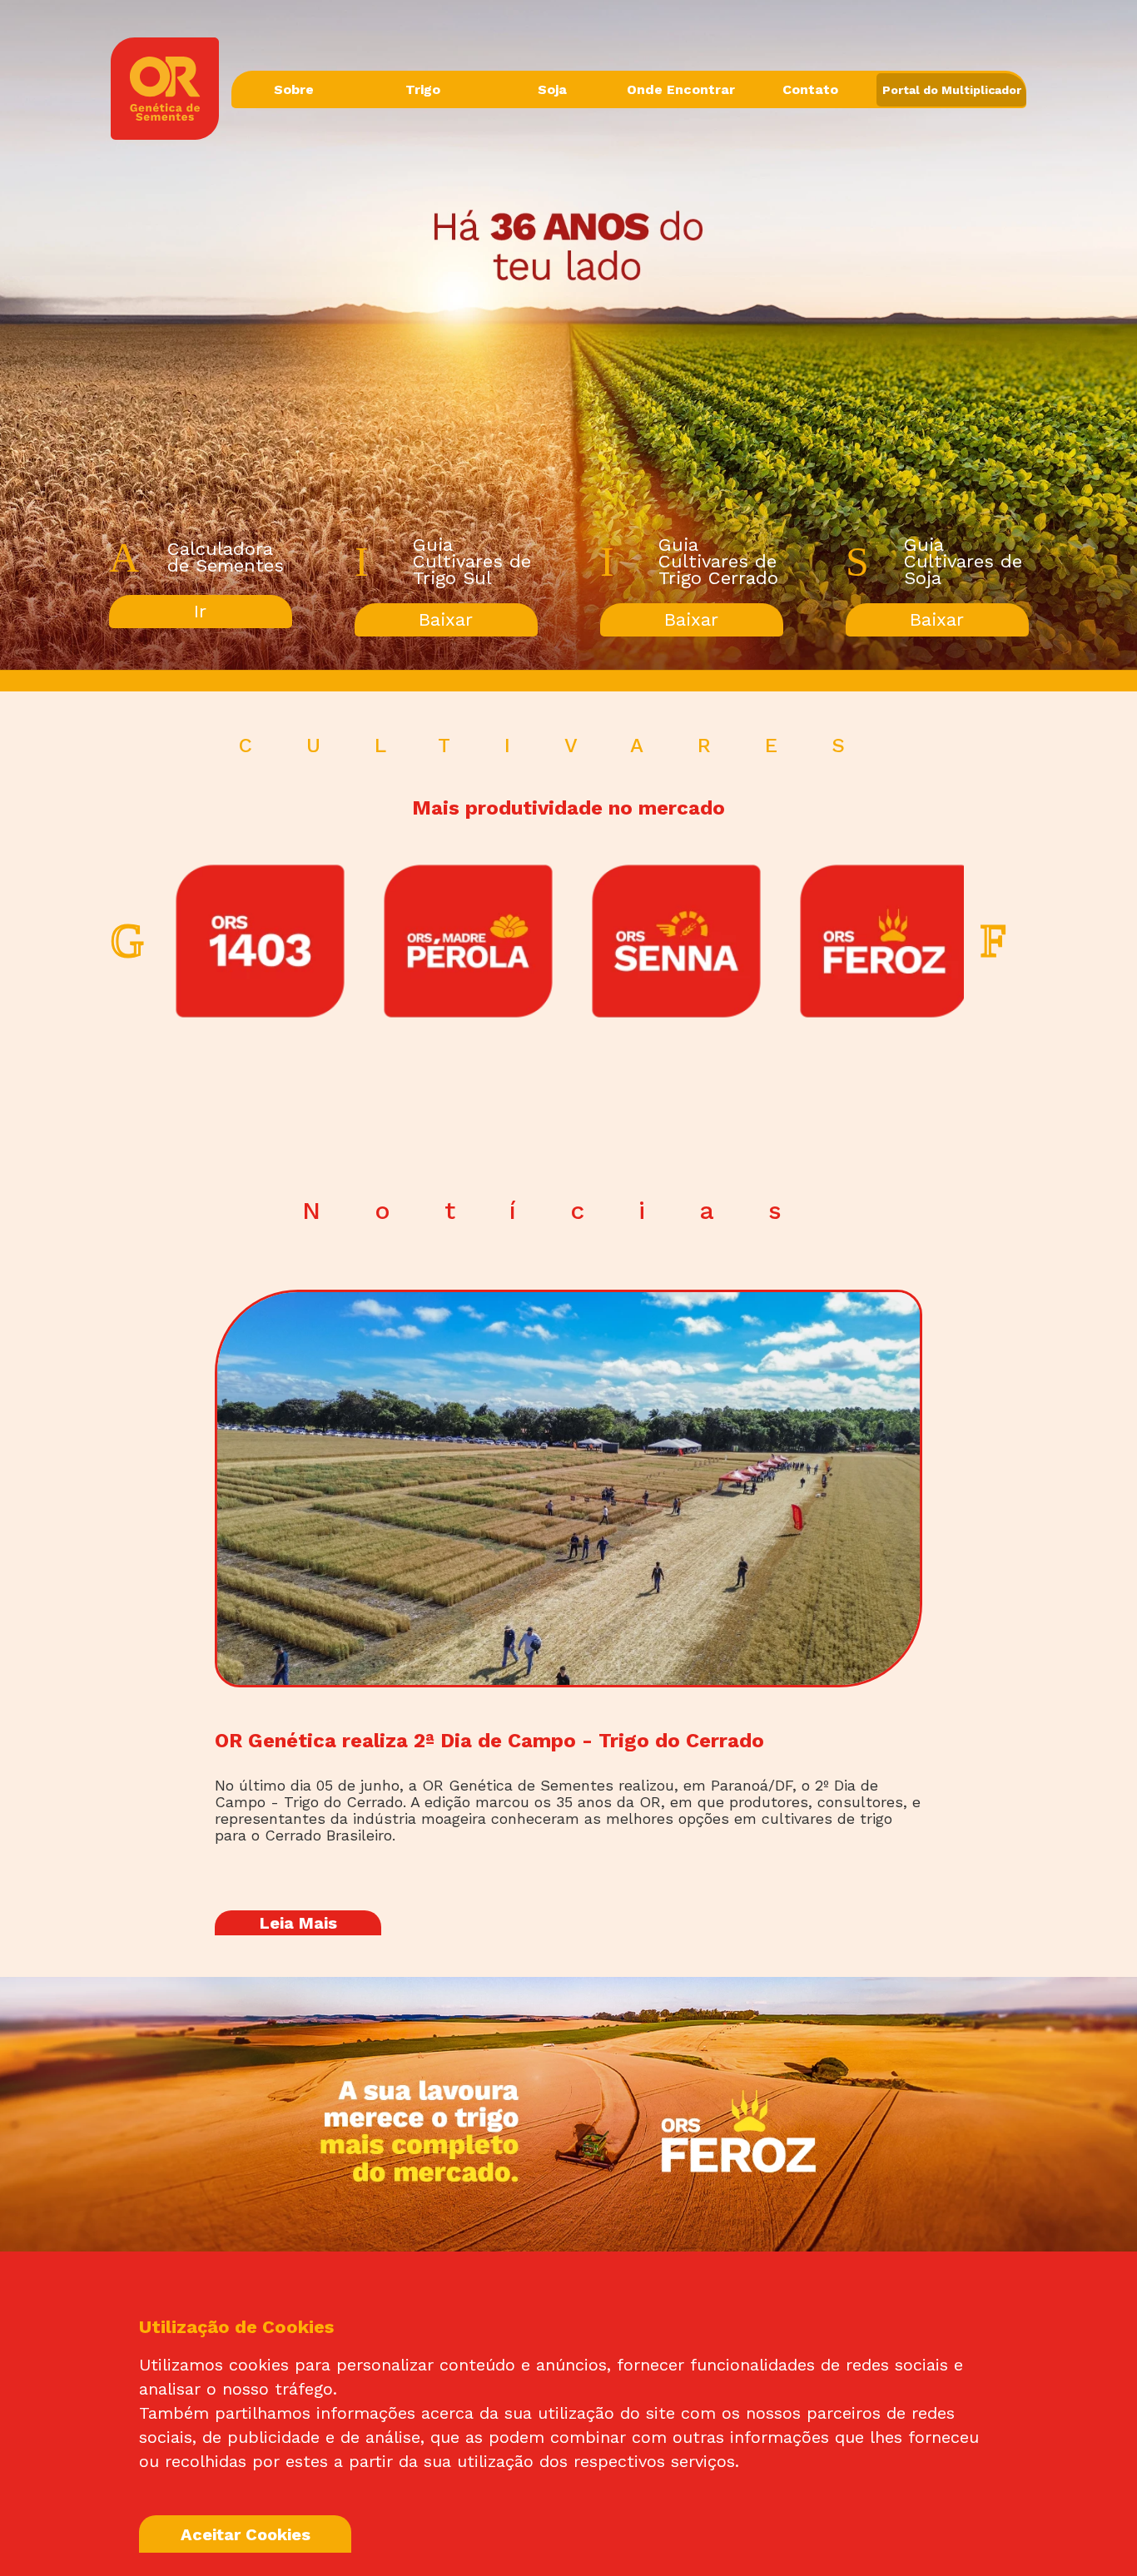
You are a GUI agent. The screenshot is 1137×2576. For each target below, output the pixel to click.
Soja (552, 89)
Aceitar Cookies (246, 2534)
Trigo (423, 89)
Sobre (294, 89)
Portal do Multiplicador (952, 90)
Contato (810, 89)
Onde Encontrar (681, 89)
